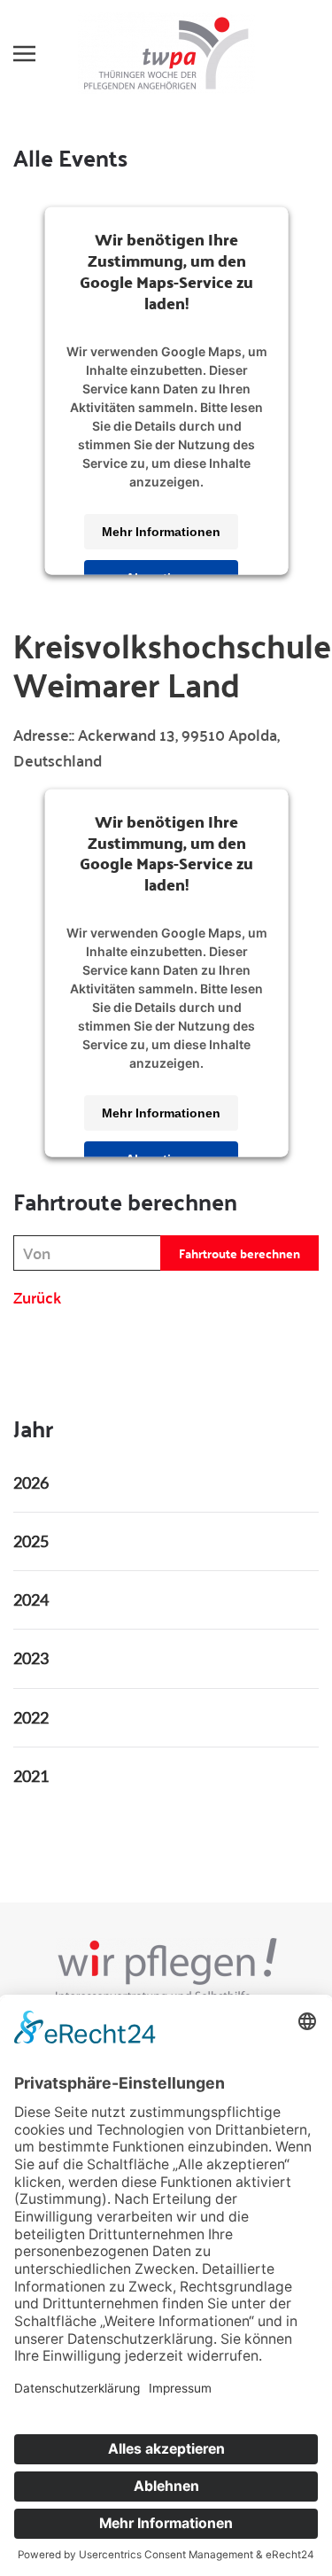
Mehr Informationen (161, 532)
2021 (31, 1776)
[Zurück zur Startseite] (166, 53)
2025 (31, 1541)
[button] (24, 53)
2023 (31, 1658)
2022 (31, 1717)
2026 (31, 1483)
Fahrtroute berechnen (239, 1253)
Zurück (37, 1297)
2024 (31, 1599)
